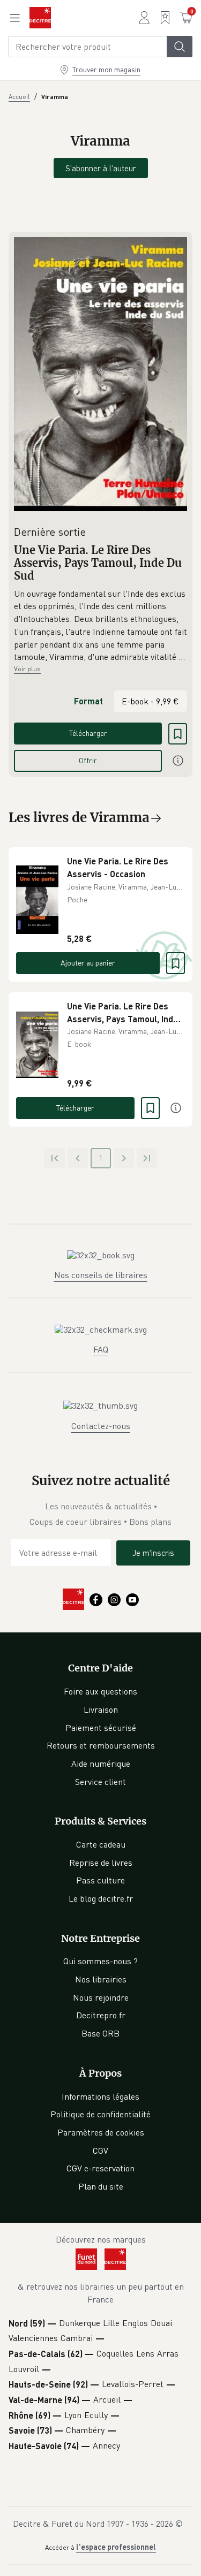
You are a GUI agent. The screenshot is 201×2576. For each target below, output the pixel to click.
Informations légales (100, 2096)
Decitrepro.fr (101, 2015)
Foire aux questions (100, 1691)
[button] (100, 626)
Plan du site (101, 2186)
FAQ (101, 1349)
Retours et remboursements (101, 1745)
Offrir (88, 760)
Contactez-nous (101, 1426)
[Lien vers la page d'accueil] (40, 18)
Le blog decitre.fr (101, 1898)
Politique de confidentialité (100, 2114)
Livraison (101, 1709)
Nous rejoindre (101, 1997)
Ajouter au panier (88, 963)
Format (88, 701)
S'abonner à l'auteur (101, 168)
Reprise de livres (101, 1863)
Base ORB (100, 2033)
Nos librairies (101, 1979)
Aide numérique (101, 1764)
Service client (100, 1782)
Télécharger (88, 733)
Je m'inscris (153, 1553)
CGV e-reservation (100, 2168)
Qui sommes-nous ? (100, 1961)
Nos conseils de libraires (101, 1275)
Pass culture (100, 1880)
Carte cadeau (101, 1844)
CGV (100, 2151)
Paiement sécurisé (101, 1728)
